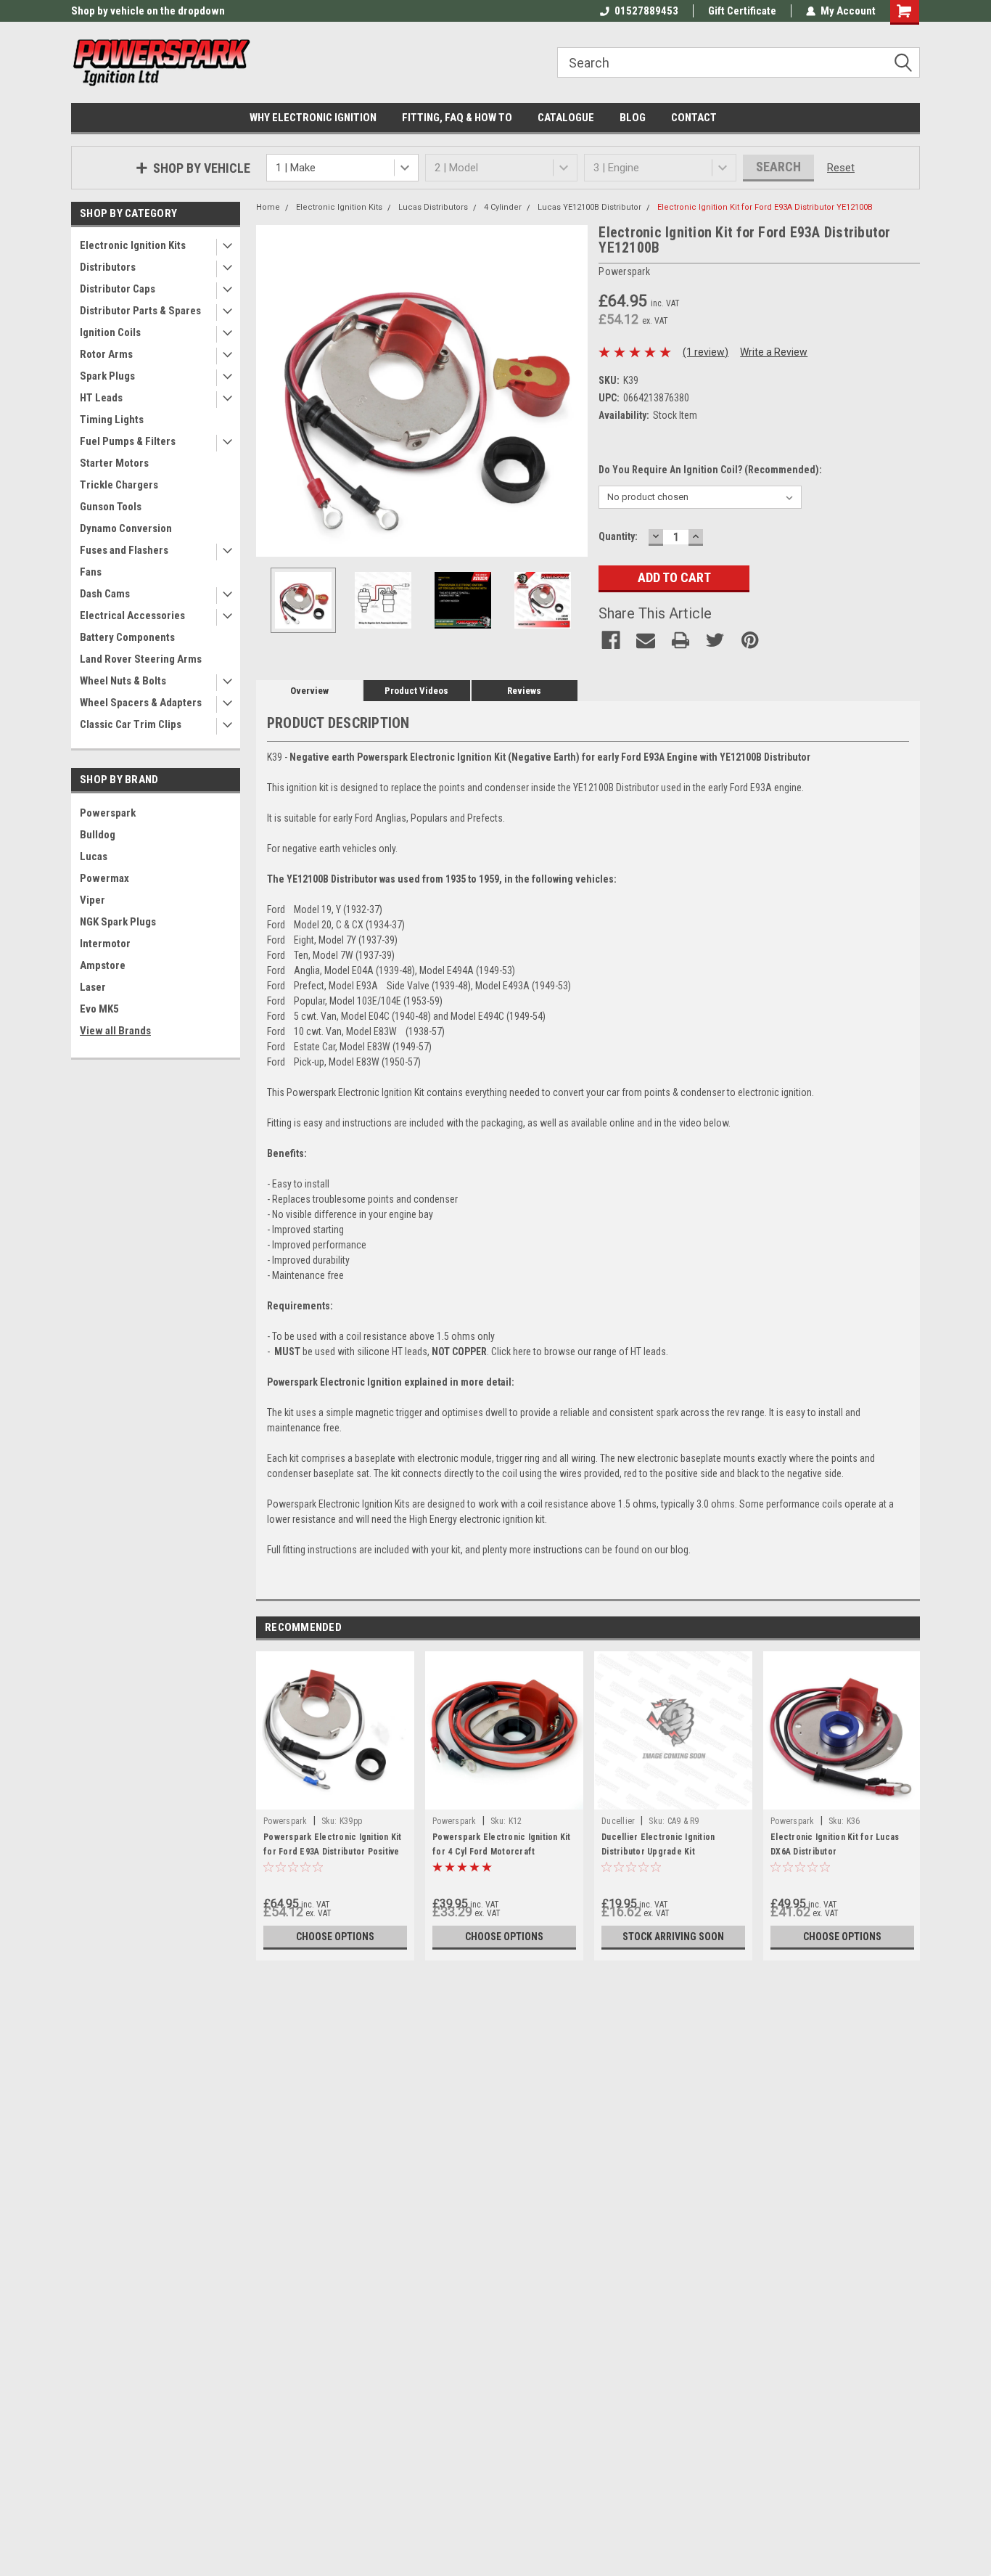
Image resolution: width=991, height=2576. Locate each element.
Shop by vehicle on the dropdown (148, 11)
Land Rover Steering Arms (141, 659)
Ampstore (103, 965)
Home (268, 207)
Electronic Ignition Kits (133, 245)
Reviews (524, 691)
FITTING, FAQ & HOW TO (457, 118)
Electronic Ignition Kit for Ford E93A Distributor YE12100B (765, 207)
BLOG (633, 118)
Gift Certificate (742, 11)
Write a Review (774, 352)
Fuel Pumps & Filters (128, 441)
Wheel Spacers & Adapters (141, 703)
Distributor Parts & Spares (140, 311)
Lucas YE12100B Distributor (589, 207)
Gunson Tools (111, 507)
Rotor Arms (106, 354)
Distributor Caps (118, 289)
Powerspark (108, 813)
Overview (309, 691)
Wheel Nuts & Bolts (123, 681)
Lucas (94, 856)
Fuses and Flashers (124, 550)
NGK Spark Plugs (118, 922)
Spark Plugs (107, 376)
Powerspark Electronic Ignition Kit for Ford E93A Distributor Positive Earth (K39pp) (333, 1852)
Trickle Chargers (119, 485)
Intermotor (105, 944)
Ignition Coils (110, 332)
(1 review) (706, 352)
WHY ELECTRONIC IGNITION (313, 118)
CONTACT (694, 118)
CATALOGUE (566, 118)
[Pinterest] (750, 640)
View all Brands (115, 1031)
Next (573, 391)
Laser (93, 987)
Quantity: (618, 536)
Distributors (108, 267)
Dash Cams (105, 594)
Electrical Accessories (132, 616)
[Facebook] (611, 640)
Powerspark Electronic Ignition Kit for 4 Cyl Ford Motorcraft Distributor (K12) (502, 1852)
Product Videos (416, 691)
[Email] (646, 640)
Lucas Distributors (433, 207)
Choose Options (335, 1937)
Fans (91, 572)
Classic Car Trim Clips (131, 724)
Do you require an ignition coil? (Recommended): (710, 470)
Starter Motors (114, 463)
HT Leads (101, 398)
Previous (271, 391)
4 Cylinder (503, 207)
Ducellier (618, 1821)
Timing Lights (112, 420)
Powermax (104, 878)
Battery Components (127, 637)
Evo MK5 (99, 1009)
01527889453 (646, 11)
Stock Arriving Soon (673, 1937)
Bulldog (98, 835)
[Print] (680, 640)
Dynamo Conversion (126, 528)
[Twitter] (715, 640)
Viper (92, 900)
